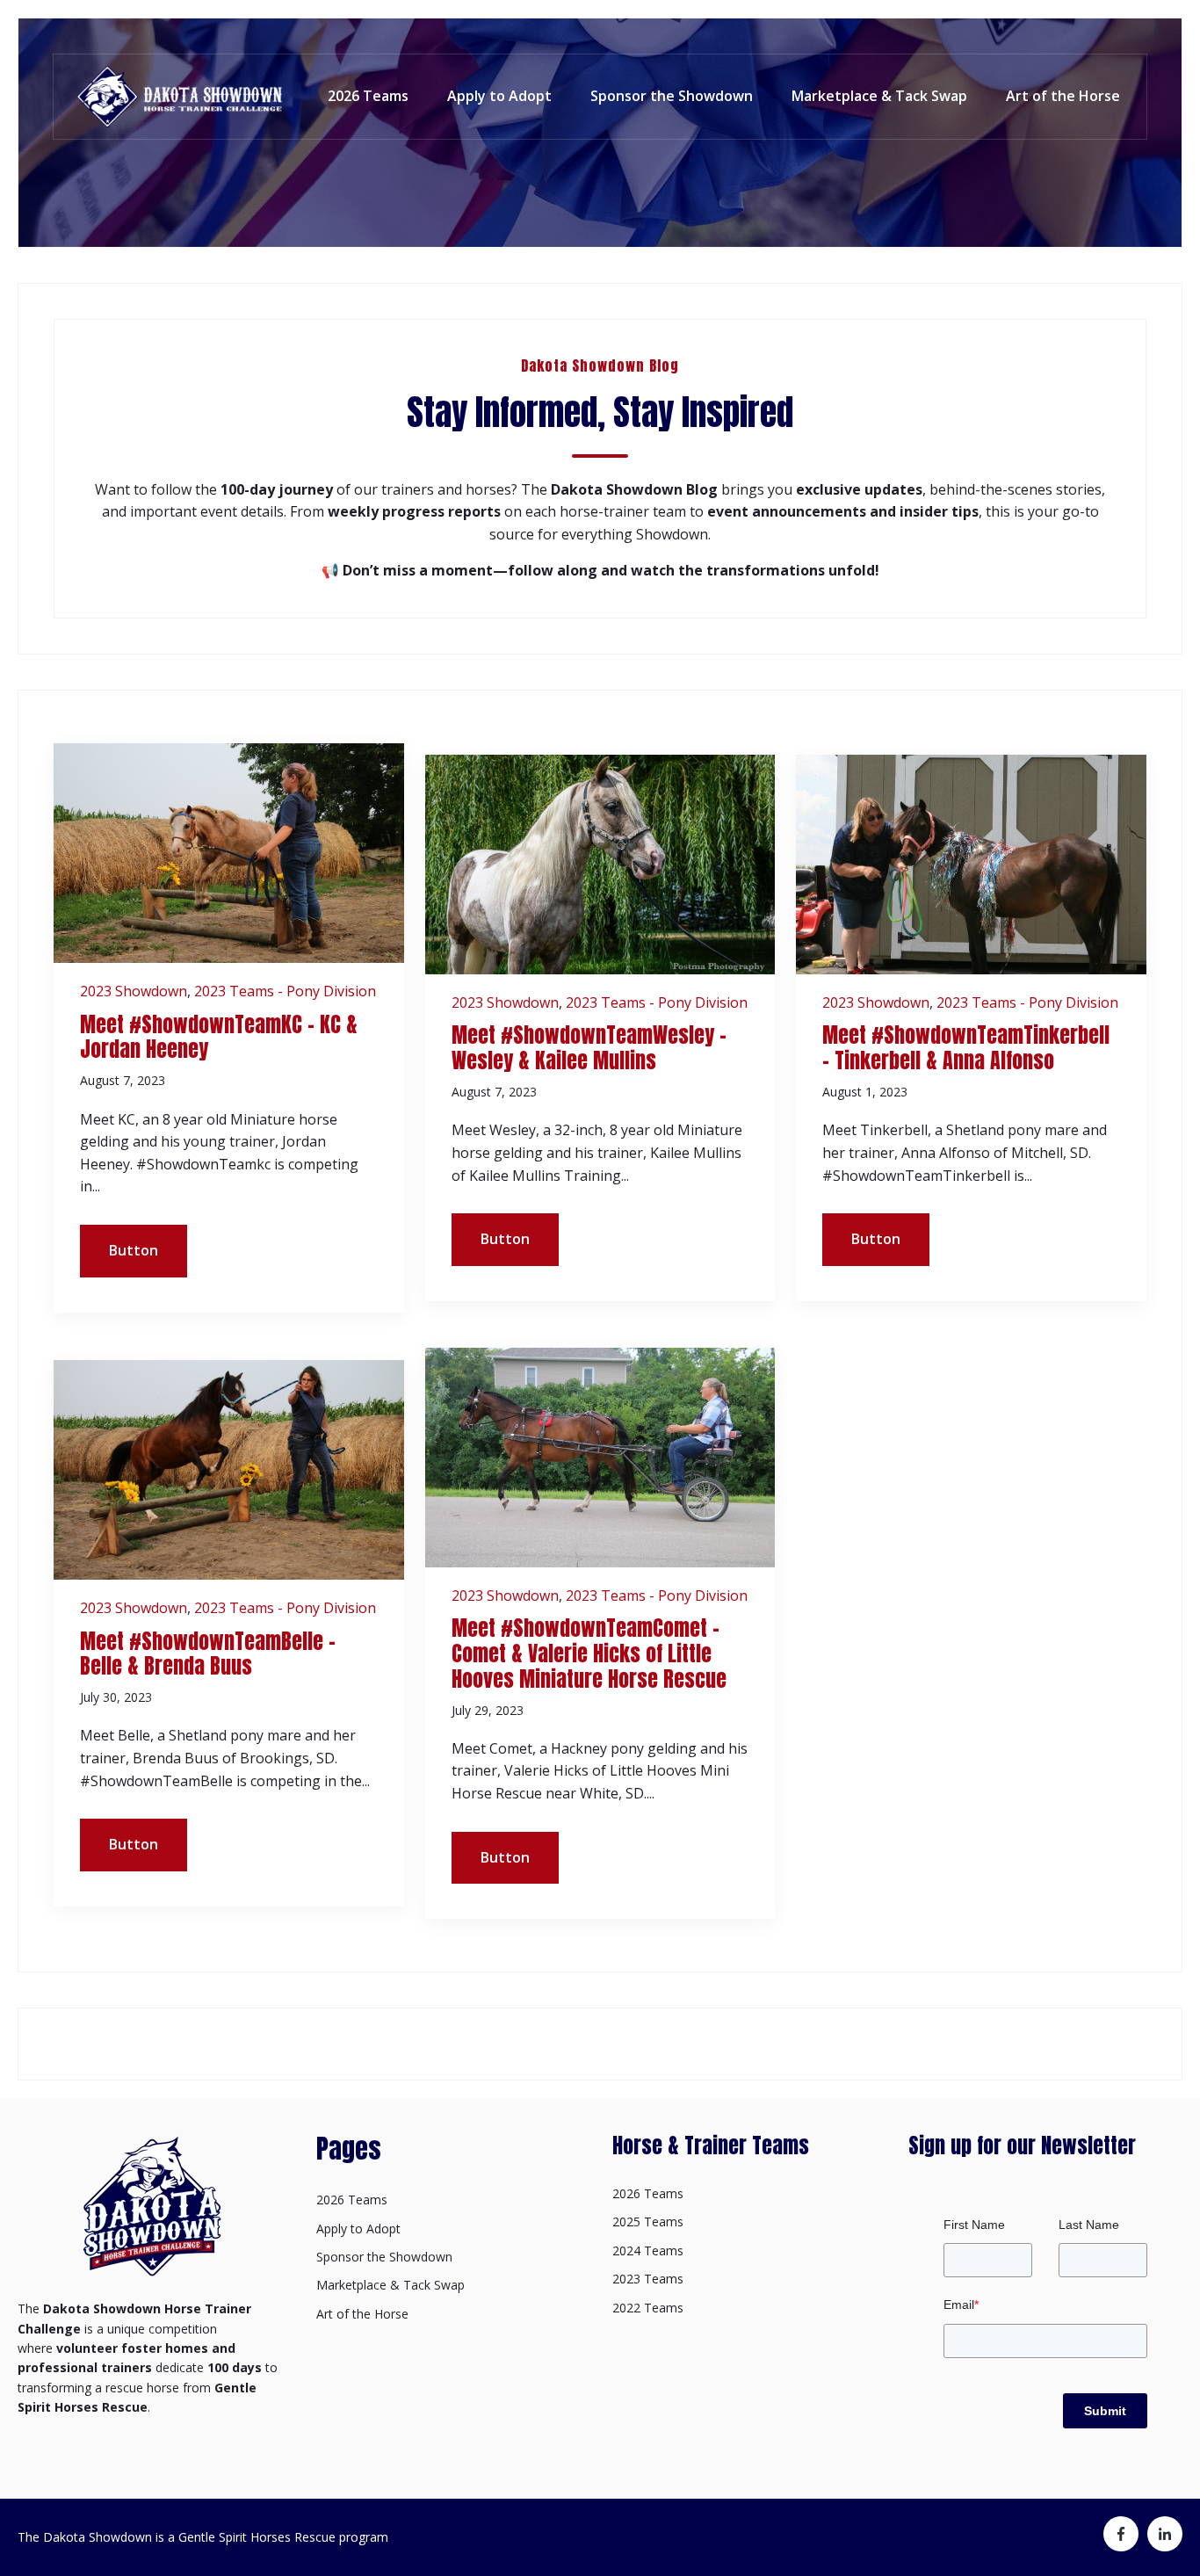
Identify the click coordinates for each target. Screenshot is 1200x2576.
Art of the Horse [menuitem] (362, 2314)
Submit (1105, 2411)
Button (134, 1250)
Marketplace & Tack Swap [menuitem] (390, 2285)
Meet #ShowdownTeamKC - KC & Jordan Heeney (219, 1037)
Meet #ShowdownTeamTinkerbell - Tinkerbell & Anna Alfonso (966, 1048)
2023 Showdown (134, 991)
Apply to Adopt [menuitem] (358, 2229)
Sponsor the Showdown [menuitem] (384, 2257)
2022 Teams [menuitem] (648, 2308)
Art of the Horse (1063, 96)
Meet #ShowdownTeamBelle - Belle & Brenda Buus (208, 1654)
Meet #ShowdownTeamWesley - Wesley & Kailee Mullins (589, 1048)
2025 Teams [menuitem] (648, 2221)
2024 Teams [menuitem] (648, 2250)
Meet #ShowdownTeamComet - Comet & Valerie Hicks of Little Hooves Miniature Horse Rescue (589, 1653)
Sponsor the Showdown (672, 96)
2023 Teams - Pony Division (285, 991)
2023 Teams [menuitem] (648, 2279)
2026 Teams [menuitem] (352, 2200)
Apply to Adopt (499, 96)
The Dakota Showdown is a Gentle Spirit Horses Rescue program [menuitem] (203, 2537)
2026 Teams (368, 96)
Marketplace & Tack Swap (879, 96)
